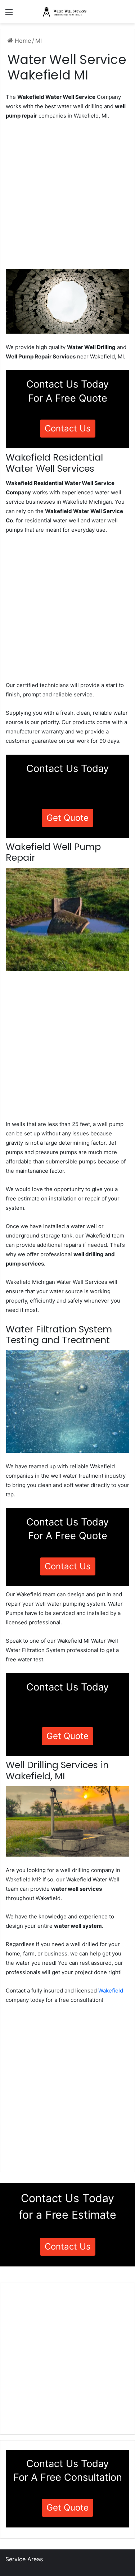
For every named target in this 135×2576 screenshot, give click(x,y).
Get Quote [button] (67, 818)
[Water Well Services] (68, 12)
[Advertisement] (67, 197)
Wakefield (111, 1991)
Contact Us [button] (68, 428)
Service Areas (24, 2559)
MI (39, 41)
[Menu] (9, 15)
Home (22, 41)
